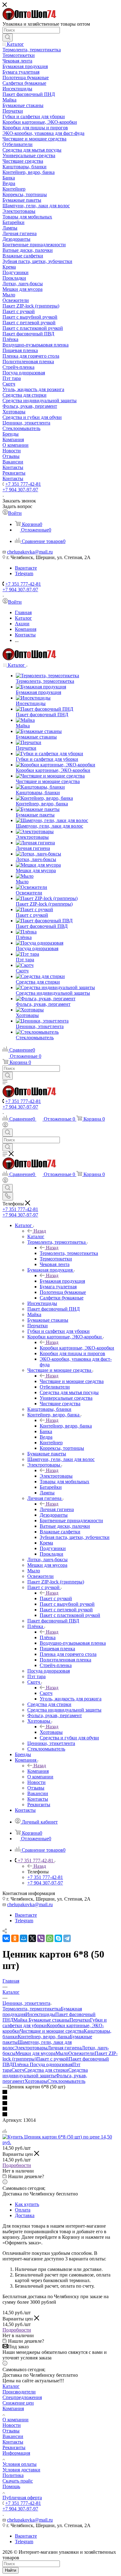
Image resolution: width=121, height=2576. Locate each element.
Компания (38, 1771)
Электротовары (56, 1476)
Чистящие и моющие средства (72, 1381)
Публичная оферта (22, 2498)
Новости (12, 2425)
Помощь (11, 2486)
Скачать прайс (18, 2481)
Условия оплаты (20, 2464)
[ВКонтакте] (6, 1938)
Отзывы (11, 2431)
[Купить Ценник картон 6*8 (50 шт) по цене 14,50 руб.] (60, 2142)
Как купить (27, 2204)
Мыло (62, 2053)
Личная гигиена (57, 1509)
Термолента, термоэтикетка (69, 1253)
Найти (11, 2570)
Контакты (13, 2442)
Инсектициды (40, 2014)
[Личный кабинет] (5, 1126)
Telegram (24, 573)
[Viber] (41, 1938)
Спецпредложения (22, 2397)
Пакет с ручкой (56, 1598)
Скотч (46, 1693)
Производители (19, 2392)
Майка (21, 2020)
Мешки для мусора (36, 2053)
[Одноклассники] (15, 1938)
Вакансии (13, 2436)
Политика (13, 2475)
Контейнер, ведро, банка (66, 1426)
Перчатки (80, 2020)
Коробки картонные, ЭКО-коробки (77, 1348)
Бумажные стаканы (49, 2020)
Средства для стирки (46, 2070)
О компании (16, 2420)
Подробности (17, 2165)
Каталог (36, 1236)
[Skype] (58, 1938)
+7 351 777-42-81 (23, 484)
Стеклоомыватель (66, 2081)
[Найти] (8, 37)
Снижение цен (18, 2403)
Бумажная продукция (62, 1281)
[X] (32, 1938)
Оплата (23, 2210)
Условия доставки (21, 2470)
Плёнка (48, 1637)
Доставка (25, 2215)
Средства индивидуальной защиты (45, 2073)
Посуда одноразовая (51, 2064)
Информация (16, 2453)
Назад (40, 1231)
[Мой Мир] (24, 1938)
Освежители (81, 2053)
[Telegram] (67, 1938)
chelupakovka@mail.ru (30, 552)
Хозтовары (51, 1732)
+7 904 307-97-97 (20, 490)
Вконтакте (26, 568)
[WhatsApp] (50, 1938)
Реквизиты (14, 2447)
